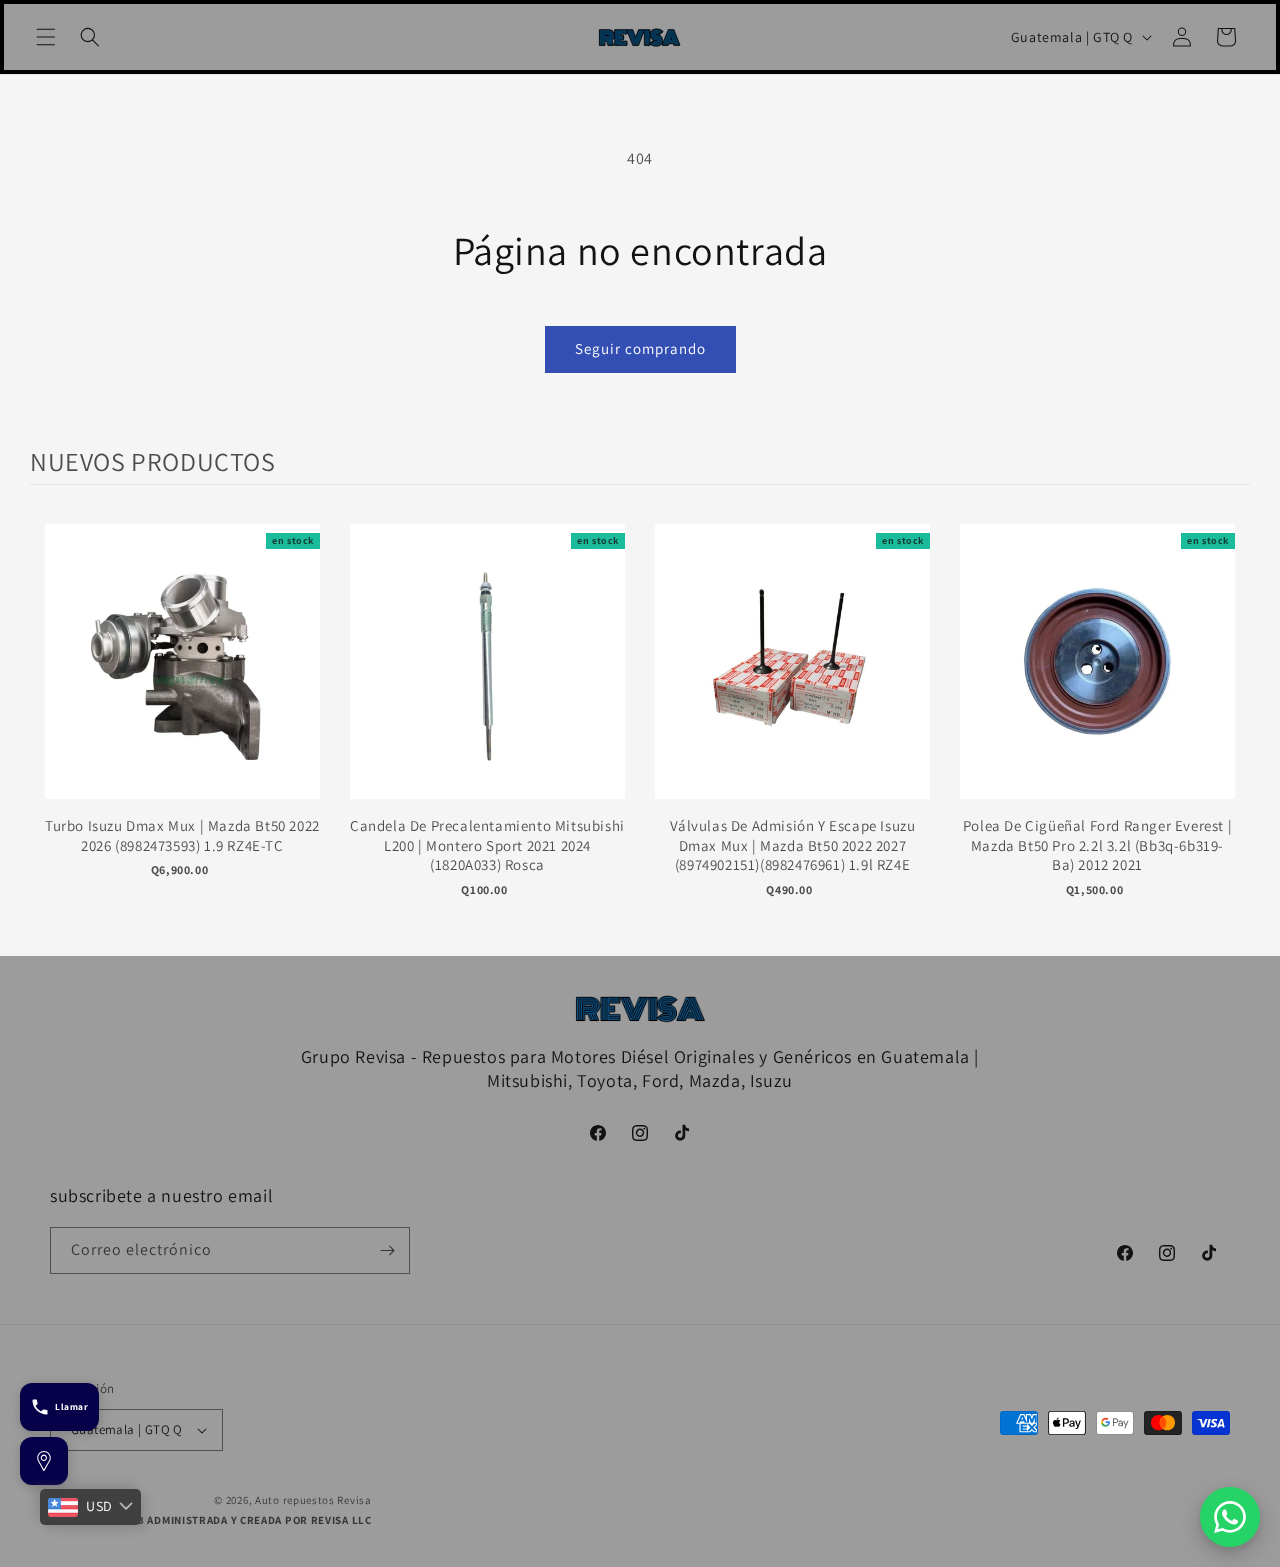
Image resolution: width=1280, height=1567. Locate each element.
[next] (1230, 724)
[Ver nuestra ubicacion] (44, 1461)
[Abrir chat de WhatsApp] (1230, 1517)
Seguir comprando (640, 348)
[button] (46, 37)
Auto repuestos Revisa (313, 1500)
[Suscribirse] (387, 1250)
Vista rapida (182, 681)
